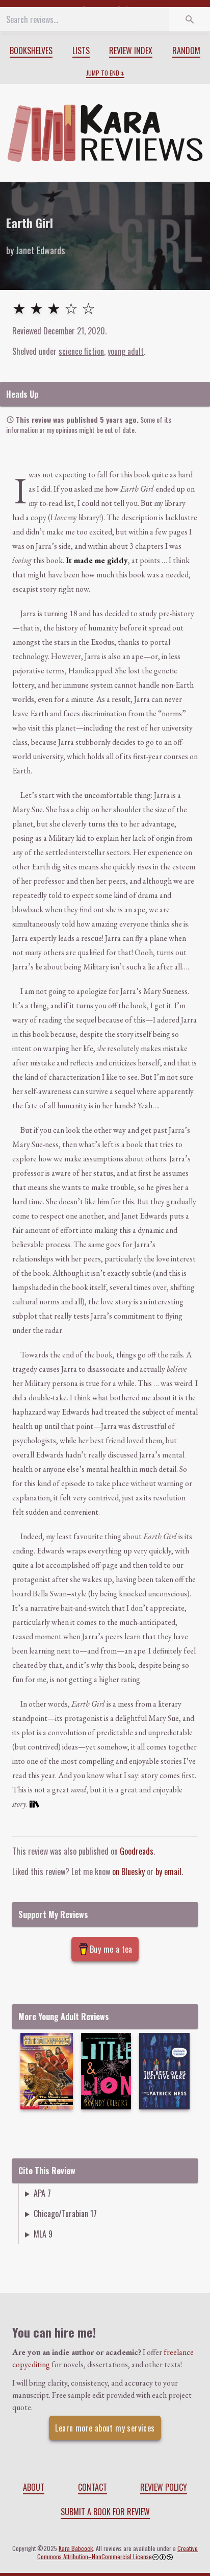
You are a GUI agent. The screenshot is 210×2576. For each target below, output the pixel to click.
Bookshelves (31, 51)
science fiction (81, 351)
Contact (93, 2487)
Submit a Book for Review (105, 2512)
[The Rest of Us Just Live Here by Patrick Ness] (164, 2071)
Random (186, 51)
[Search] (190, 19)
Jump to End (103, 73)
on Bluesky (128, 1872)
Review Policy (164, 2487)
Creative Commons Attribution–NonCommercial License (118, 2552)
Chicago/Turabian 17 (65, 2214)
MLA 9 (43, 2234)
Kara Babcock (76, 2548)
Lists (81, 51)
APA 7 (42, 2193)
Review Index (131, 51)
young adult (126, 351)
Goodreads (137, 1851)
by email (168, 1872)
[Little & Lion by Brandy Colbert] (106, 2071)
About (34, 2487)
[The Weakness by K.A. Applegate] (47, 2071)
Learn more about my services (105, 2428)
